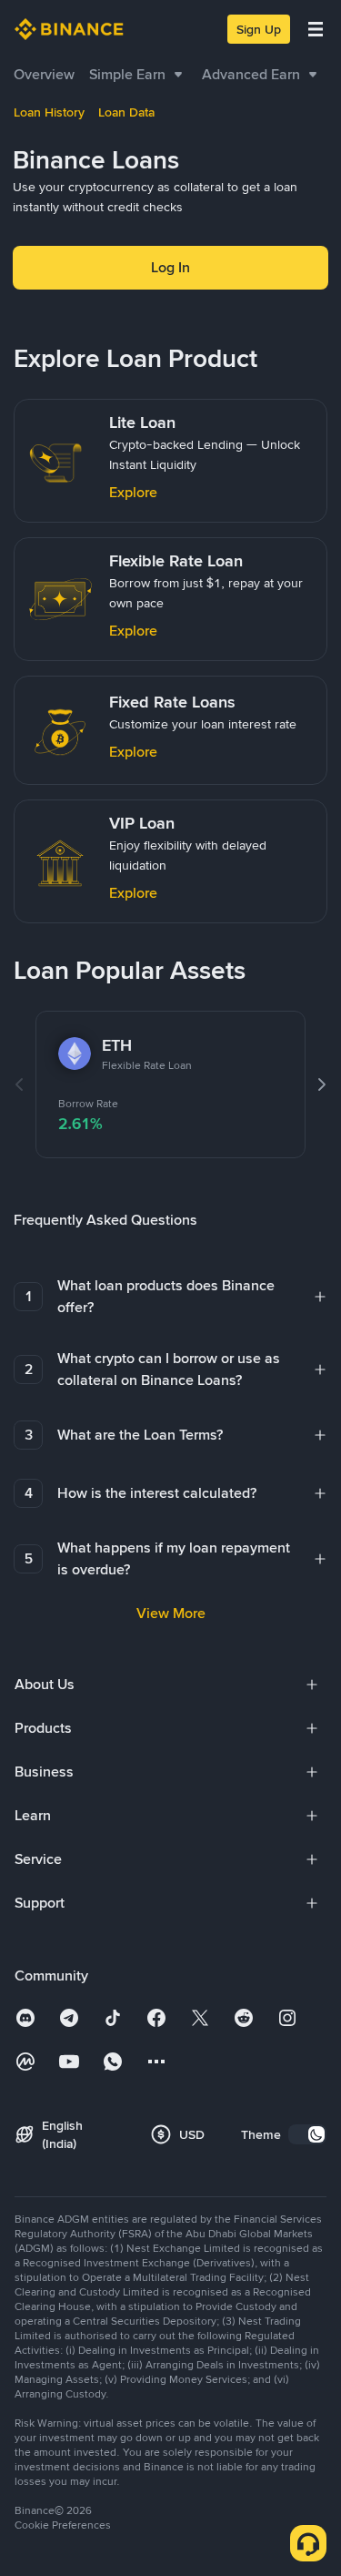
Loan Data (126, 112)
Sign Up (259, 29)
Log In (170, 267)
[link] (44, 75)
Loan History (49, 112)
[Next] (322, 1084)
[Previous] (19, 1084)
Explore (133, 492)
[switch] (307, 2134)
